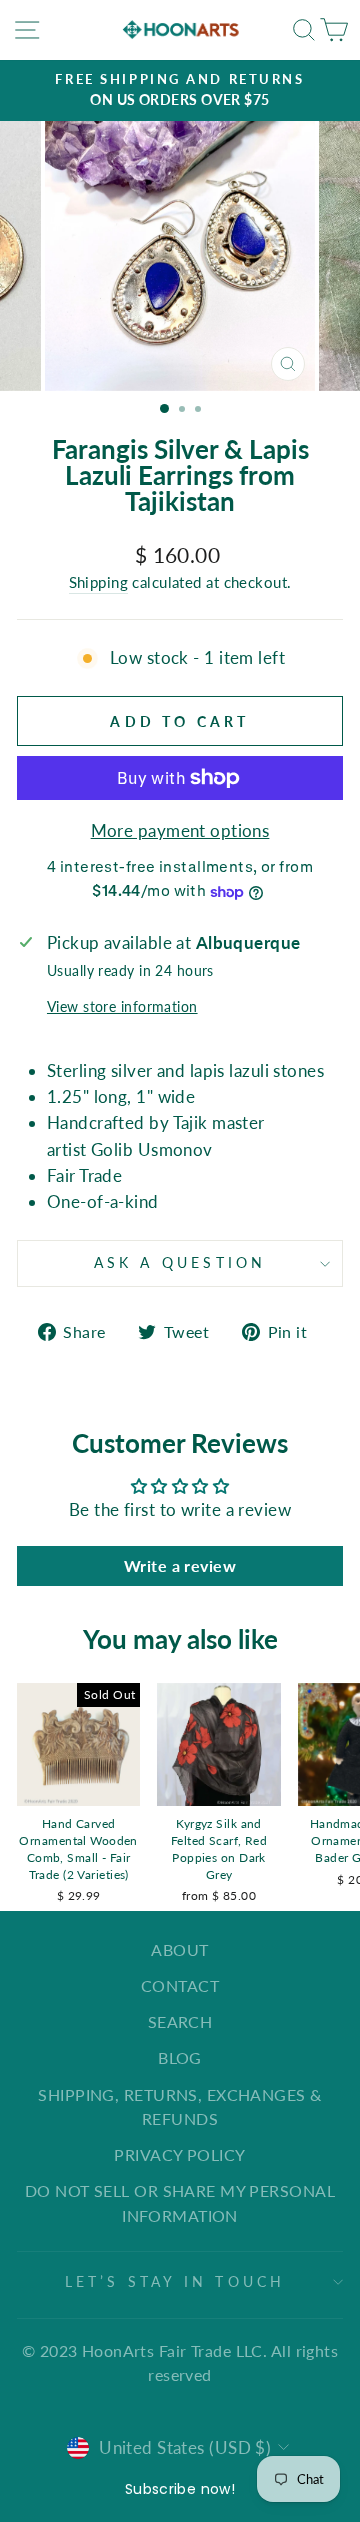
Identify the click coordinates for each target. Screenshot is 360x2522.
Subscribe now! (180, 2489)
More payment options (180, 830)
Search (180, 2021)
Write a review (180, 1565)
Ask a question (180, 1262)
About (179, 1949)
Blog (180, 2057)
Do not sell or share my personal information (180, 2202)
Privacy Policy (179, 2154)
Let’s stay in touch (175, 2281)
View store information (122, 1006)
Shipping (99, 582)
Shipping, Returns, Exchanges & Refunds (179, 2106)
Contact (180, 1985)
